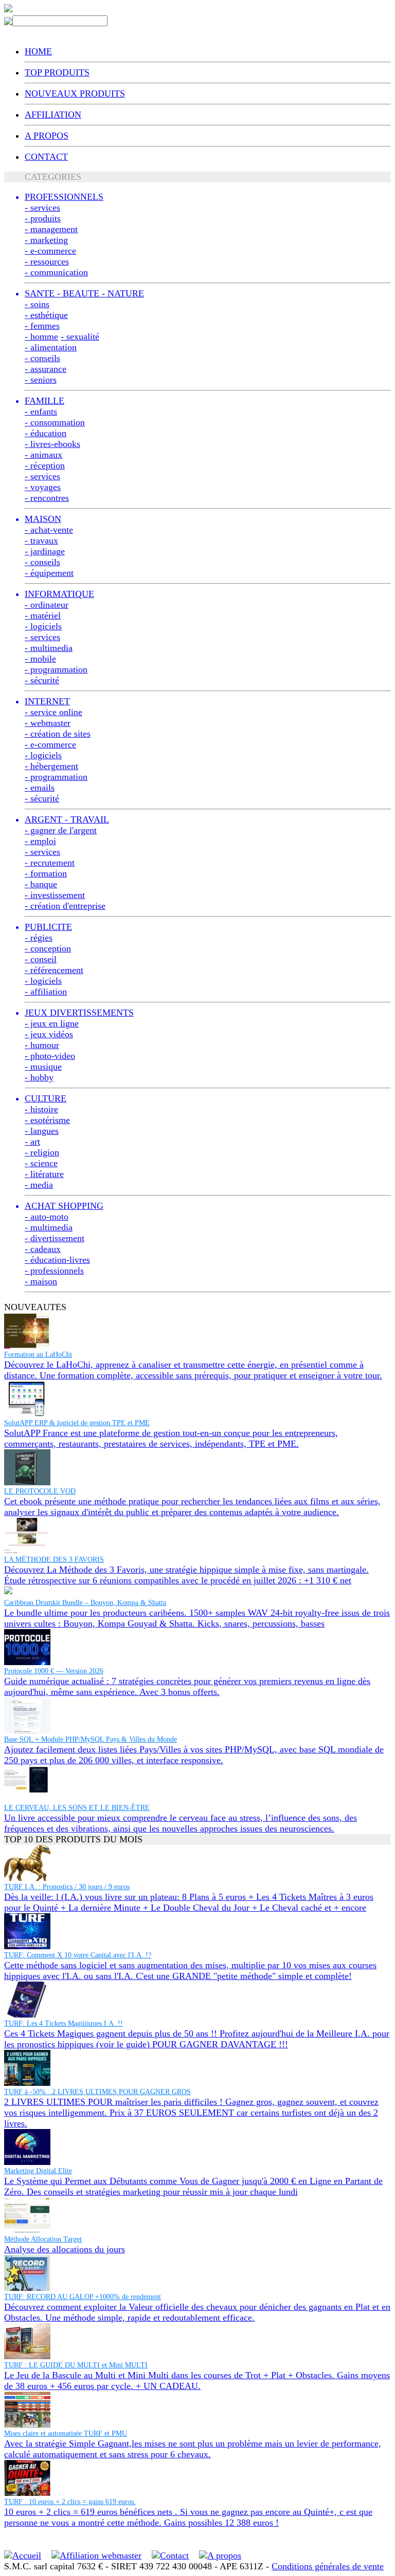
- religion (42, 1152)
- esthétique (46, 315)
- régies (39, 938)
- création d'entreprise (65, 906)
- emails (40, 788)
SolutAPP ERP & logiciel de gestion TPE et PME (77, 1423)
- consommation (55, 422)
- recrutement (50, 863)
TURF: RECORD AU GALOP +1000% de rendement (83, 2297)
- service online (53, 712)
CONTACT (46, 157)
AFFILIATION (53, 115)
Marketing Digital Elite (38, 2171)
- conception (48, 948)
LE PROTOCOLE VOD (40, 1491)
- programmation (56, 669)
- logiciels (43, 626)
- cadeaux (43, 1249)
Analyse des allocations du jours (65, 2249)
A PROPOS (47, 136)
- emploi (40, 841)
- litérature (44, 1174)
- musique (43, 1067)
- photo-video (50, 1056)
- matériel (43, 615)
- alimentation (51, 347)
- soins (37, 304)
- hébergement (51, 766)
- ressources (47, 262)
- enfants (41, 412)
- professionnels (54, 1271)
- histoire (41, 1109)
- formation (46, 873)
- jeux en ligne (52, 1023)
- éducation (46, 433)
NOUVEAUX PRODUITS (75, 94)
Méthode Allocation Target (43, 2239)
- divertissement (55, 1238)
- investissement (55, 895)
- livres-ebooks (52, 444)
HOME (38, 51)
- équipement (49, 573)
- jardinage (45, 551)
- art (32, 1142)
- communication (56, 272)
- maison (41, 1281)
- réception (45, 465)
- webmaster (48, 723)
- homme (41, 337)
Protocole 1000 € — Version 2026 (54, 1671)
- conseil (41, 959)
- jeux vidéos (49, 1034)
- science (41, 1163)
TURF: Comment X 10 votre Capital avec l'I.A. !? (78, 1955)
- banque (41, 884)
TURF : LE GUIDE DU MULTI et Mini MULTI (76, 2365)
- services (42, 208)
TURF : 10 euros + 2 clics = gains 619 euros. (70, 2502)
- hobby (39, 1077)
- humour (42, 1045)
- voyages (43, 487)
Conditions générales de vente (328, 2566)
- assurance (46, 369)
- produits (43, 218)
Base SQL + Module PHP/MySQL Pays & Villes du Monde (91, 1739)
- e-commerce (50, 251)
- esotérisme (47, 1120)
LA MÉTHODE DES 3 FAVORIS (54, 1560)
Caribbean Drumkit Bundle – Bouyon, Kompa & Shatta (85, 1603)
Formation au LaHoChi (38, 1355)
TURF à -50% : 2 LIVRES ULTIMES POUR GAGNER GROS (97, 2092)
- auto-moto (47, 1217)
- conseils (42, 358)
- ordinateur (47, 605)
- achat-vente (49, 530)
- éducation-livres (57, 1260)
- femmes (42, 326)
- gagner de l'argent (61, 830)
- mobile (40, 659)
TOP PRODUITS (57, 72)
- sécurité (42, 680)
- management (51, 229)
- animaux (43, 455)
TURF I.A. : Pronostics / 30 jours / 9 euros (67, 1887)
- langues (42, 1131)
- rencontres (47, 498)
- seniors (41, 380)
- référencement (54, 970)
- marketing (46, 240)
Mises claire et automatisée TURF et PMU (66, 2433)
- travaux (41, 540)
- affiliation (46, 992)
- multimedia (49, 648)
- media (39, 1185)
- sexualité (80, 337)
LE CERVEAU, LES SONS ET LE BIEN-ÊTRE (77, 1808)
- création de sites (58, 734)
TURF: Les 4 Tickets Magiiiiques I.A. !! (64, 2023)
